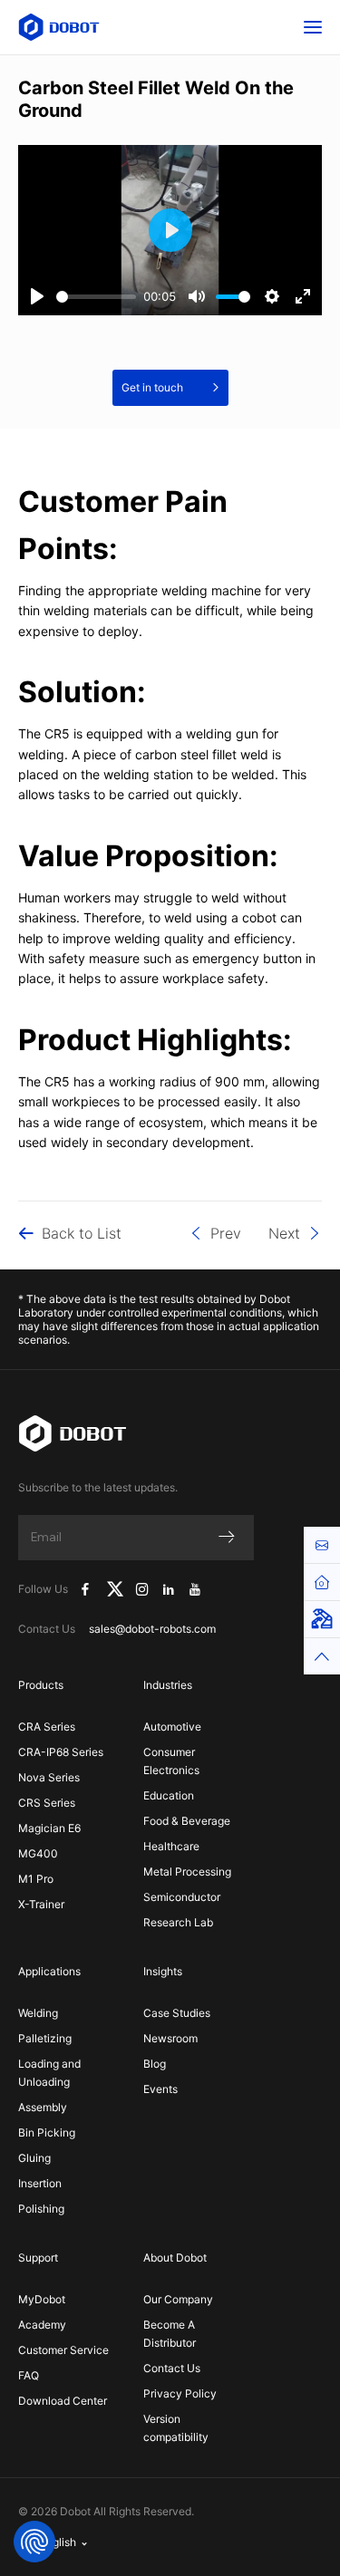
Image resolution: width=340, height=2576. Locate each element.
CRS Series (47, 1803)
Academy (42, 2325)
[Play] (37, 296)
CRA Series (47, 1727)
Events (160, 2089)
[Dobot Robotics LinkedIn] (169, 1589)
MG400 (38, 1853)
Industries (168, 1685)
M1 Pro (36, 1879)
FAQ (29, 2375)
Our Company (178, 2299)
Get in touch (152, 387)
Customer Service (63, 2350)
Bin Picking (47, 2132)
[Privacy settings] (34, 2542)
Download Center (63, 2401)
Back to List (82, 1233)
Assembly (43, 2107)
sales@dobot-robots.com (152, 1629)
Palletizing (45, 2038)
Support (38, 2258)
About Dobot (175, 2258)
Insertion (40, 2183)
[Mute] (197, 296)
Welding (38, 2013)
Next (284, 1233)
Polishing (41, 2209)
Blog (155, 2064)
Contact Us (172, 2368)
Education (169, 1795)
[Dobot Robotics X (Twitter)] (115, 1589)
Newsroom (170, 2038)
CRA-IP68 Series (61, 1752)
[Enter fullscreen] (303, 296)
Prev (226, 1233)
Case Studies (177, 2013)
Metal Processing (187, 1872)
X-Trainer (41, 1904)
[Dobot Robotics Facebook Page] (85, 1589)
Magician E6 (49, 1828)
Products (41, 1685)
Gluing (34, 2158)
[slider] (96, 297)
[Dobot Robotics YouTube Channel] (194, 1589)
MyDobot (42, 2299)
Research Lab (178, 1922)
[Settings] (272, 296)
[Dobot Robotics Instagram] (143, 1589)
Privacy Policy (180, 2393)
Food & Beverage (187, 1821)
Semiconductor (182, 1897)
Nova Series (49, 1777)
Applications (49, 1971)
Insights (163, 1971)
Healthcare (171, 1846)
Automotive (172, 1727)
